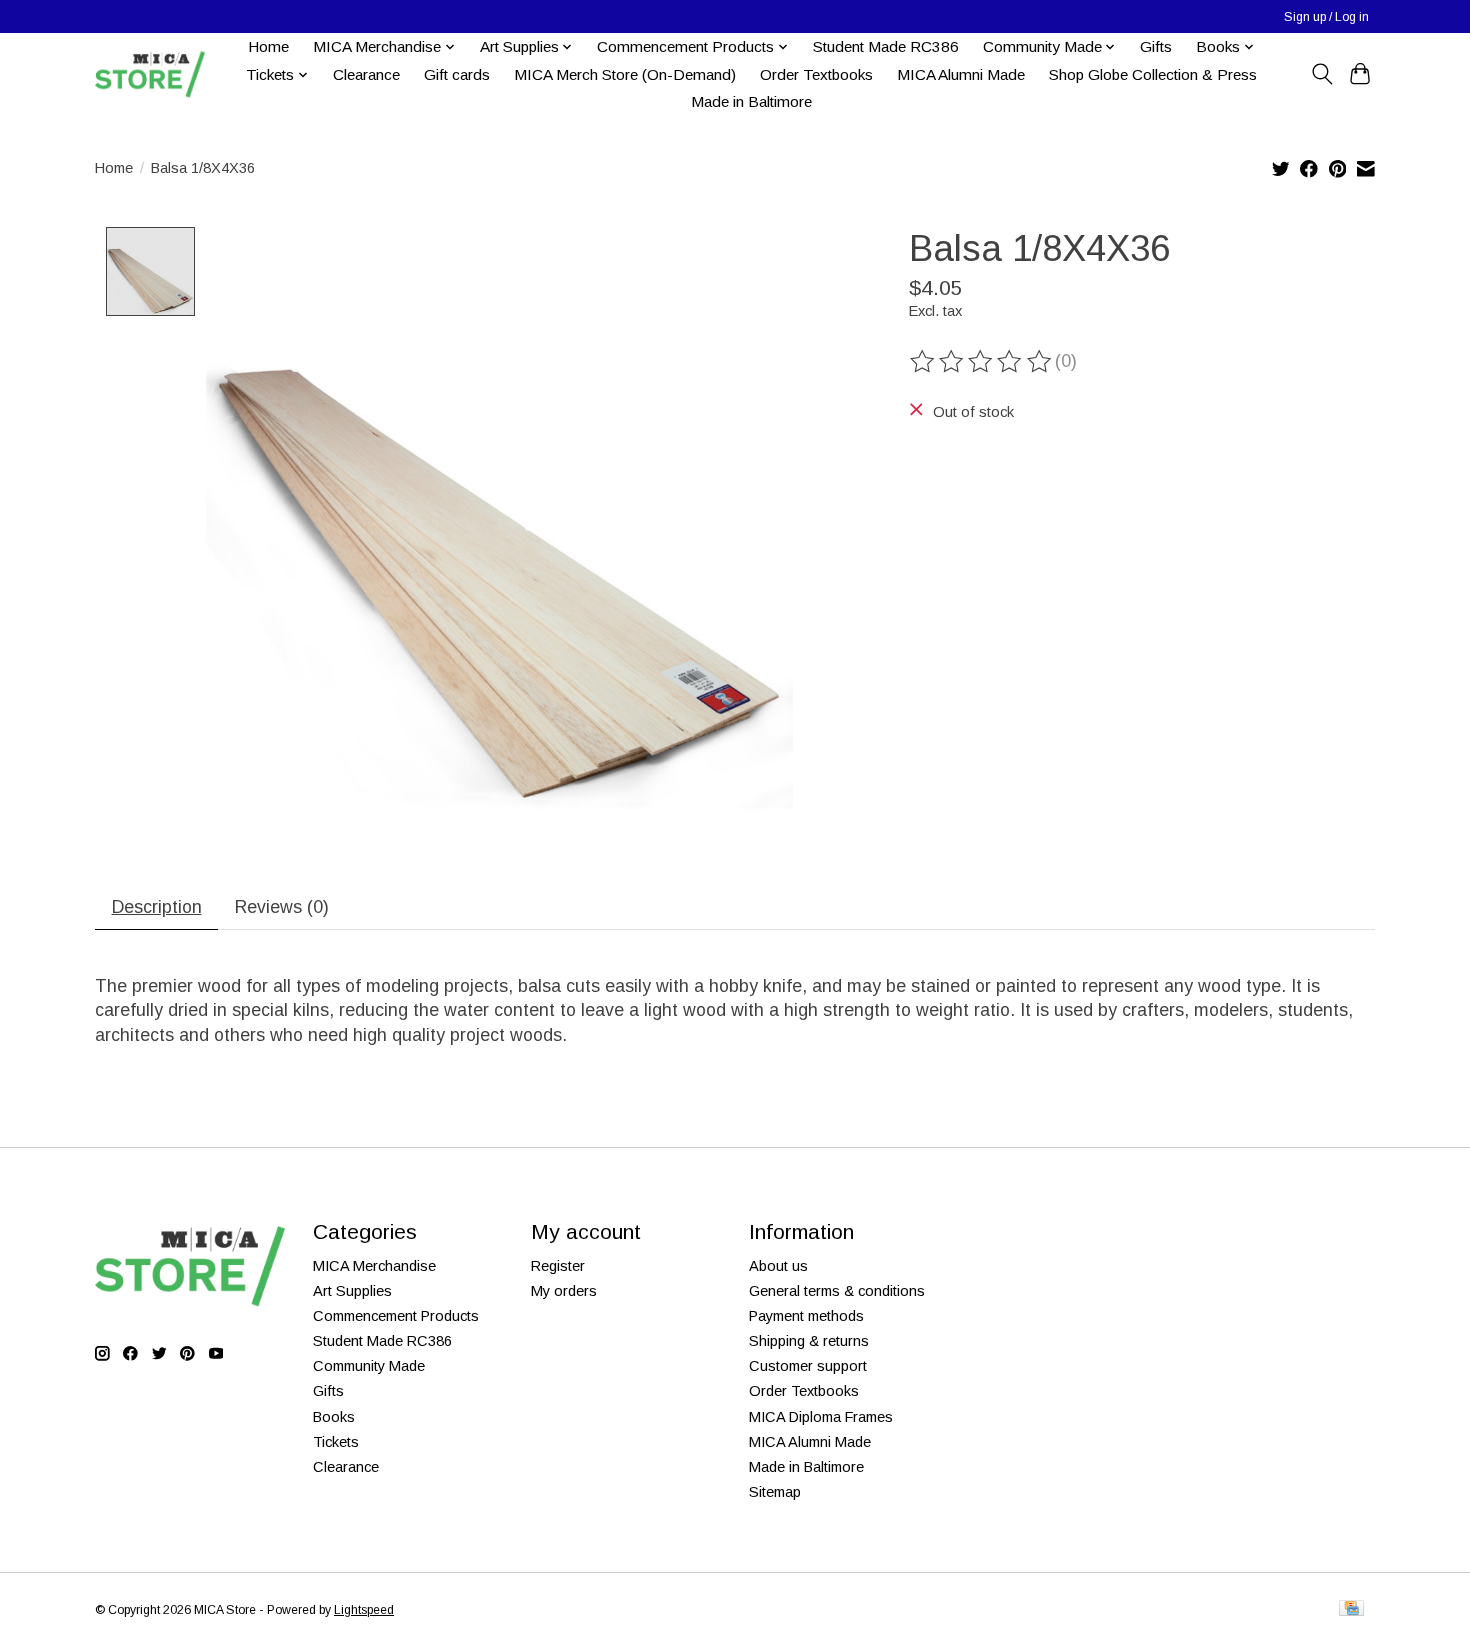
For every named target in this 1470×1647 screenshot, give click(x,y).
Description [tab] (157, 907)
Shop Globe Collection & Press (1153, 74)
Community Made (369, 1366)
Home (268, 46)
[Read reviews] (982, 362)
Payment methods (806, 1316)
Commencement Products (396, 1316)
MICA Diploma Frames (821, 1417)
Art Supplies (352, 1291)
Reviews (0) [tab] (282, 907)
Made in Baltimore (751, 101)
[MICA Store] (150, 74)
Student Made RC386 (886, 46)
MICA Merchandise (374, 1266)
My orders (564, 1291)
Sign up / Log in (1326, 17)
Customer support (808, 1366)
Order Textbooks (816, 74)
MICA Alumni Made (961, 74)
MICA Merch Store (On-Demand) (625, 74)
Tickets (336, 1442)
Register (558, 1266)
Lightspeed (364, 1610)
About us (778, 1266)
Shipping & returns (809, 1341)
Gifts (1156, 46)
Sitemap (775, 1492)
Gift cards (457, 74)
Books (334, 1417)
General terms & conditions (837, 1291)
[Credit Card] (1351, 1609)
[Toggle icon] (1321, 74)
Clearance (366, 74)
